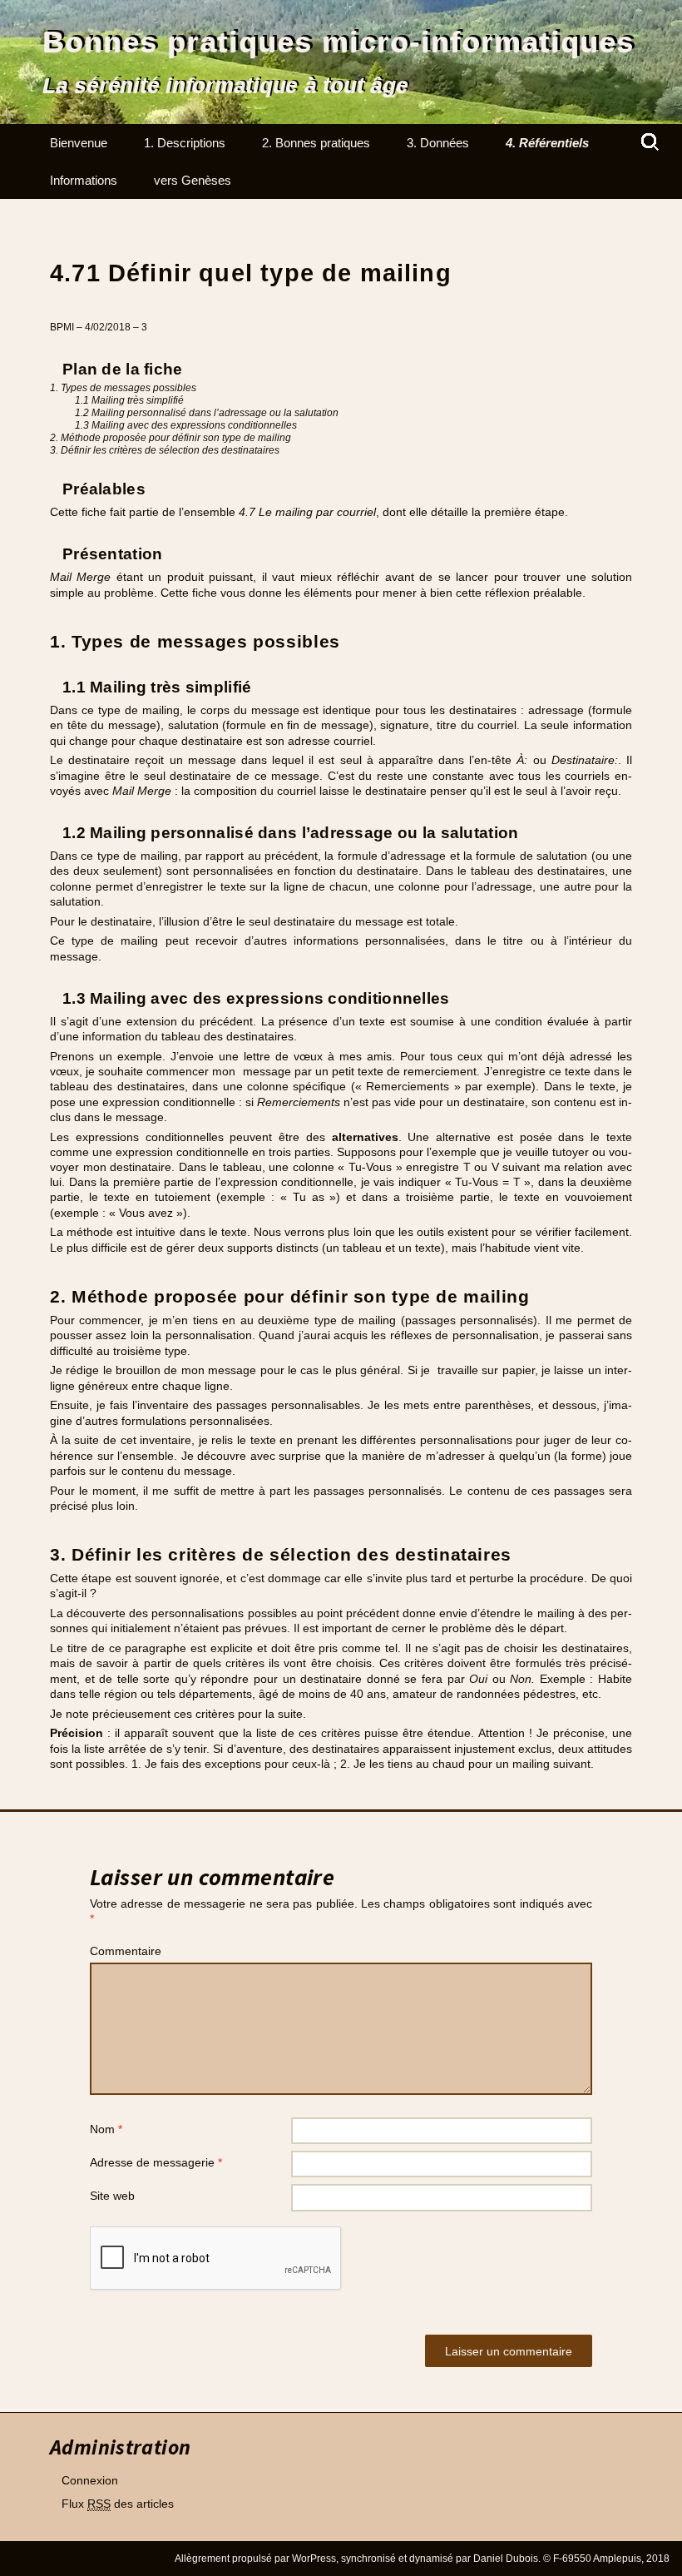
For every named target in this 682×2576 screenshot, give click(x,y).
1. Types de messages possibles (123, 388)
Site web (112, 2196)
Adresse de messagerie (156, 2162)
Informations (84, 180)
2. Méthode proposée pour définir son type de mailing (170, 438)
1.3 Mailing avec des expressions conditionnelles (186, 425)
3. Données (438, 143)
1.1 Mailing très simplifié (129, 400)
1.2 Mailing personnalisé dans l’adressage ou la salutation (207, 413)
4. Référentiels (547, 143)
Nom (106, 2129)
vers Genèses (193, 180)
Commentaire (126, 1951)
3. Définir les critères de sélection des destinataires (165, 450)
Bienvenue (79, 143)
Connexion (90, 2480)
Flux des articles (118, 2504)
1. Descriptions (185, 143)
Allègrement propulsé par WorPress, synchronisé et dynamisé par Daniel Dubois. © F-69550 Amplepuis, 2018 (422, 2559)
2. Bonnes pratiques (316, 143)
